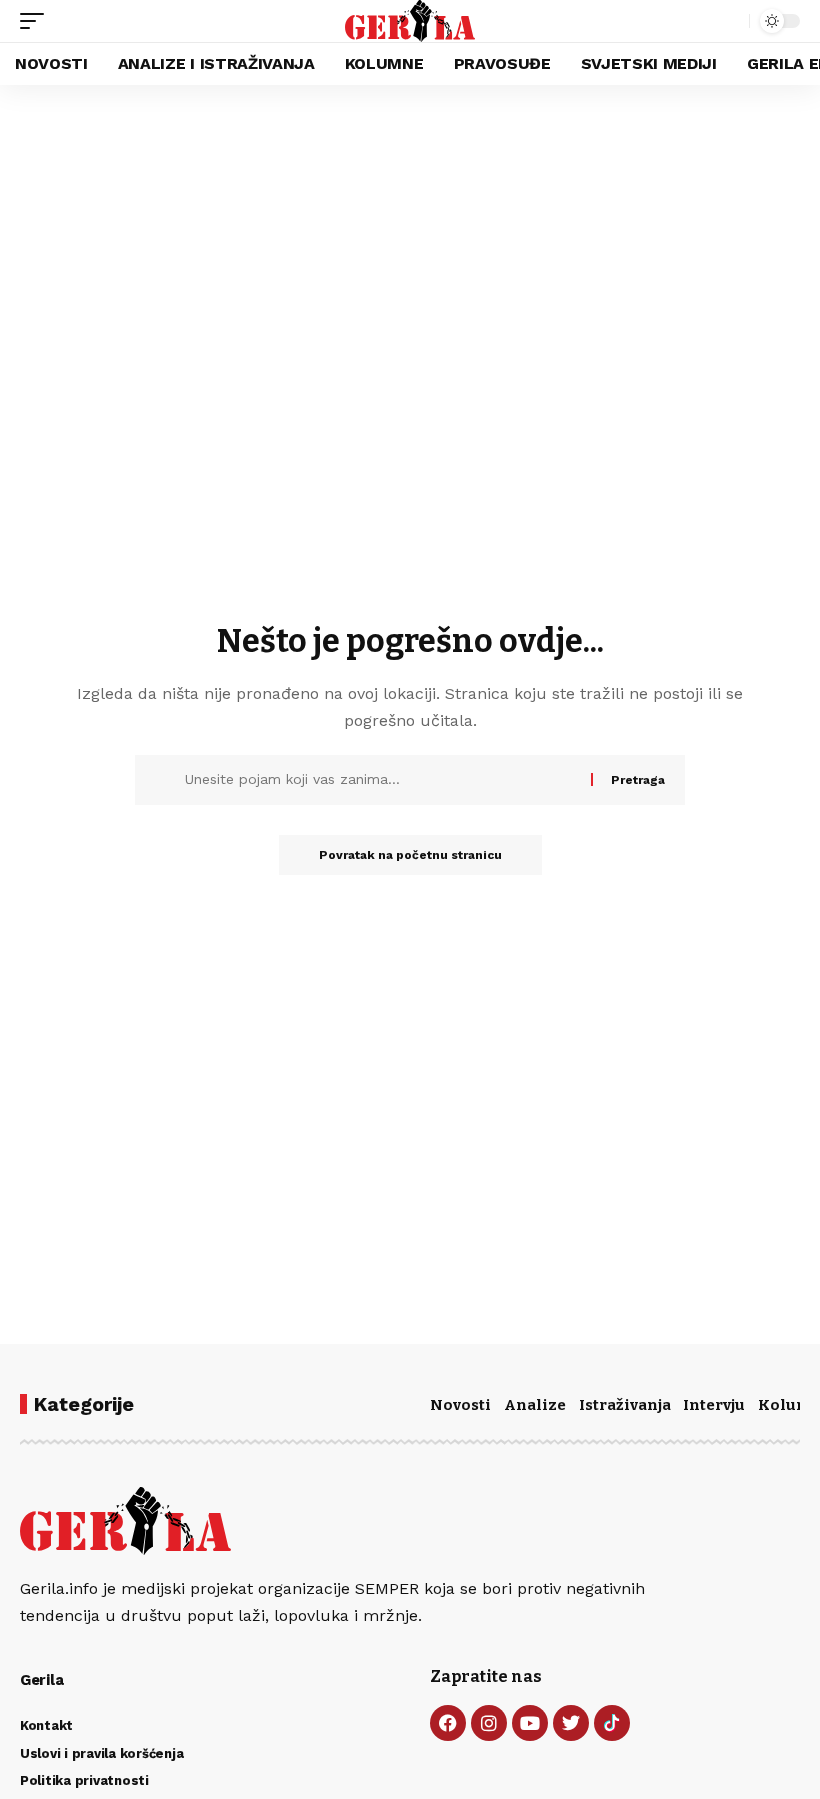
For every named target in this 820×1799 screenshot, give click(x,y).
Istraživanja (625, 1405)
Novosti (460, 1405)
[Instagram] (489, 1723)
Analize (535, 1405)
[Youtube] (530, 1723)
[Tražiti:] (380, 780)
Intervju (714, 1405)
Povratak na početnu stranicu (410, 855)
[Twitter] (571, 1723)
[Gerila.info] (410, 21)
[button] (37, 21)
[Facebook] (448, 1723)
